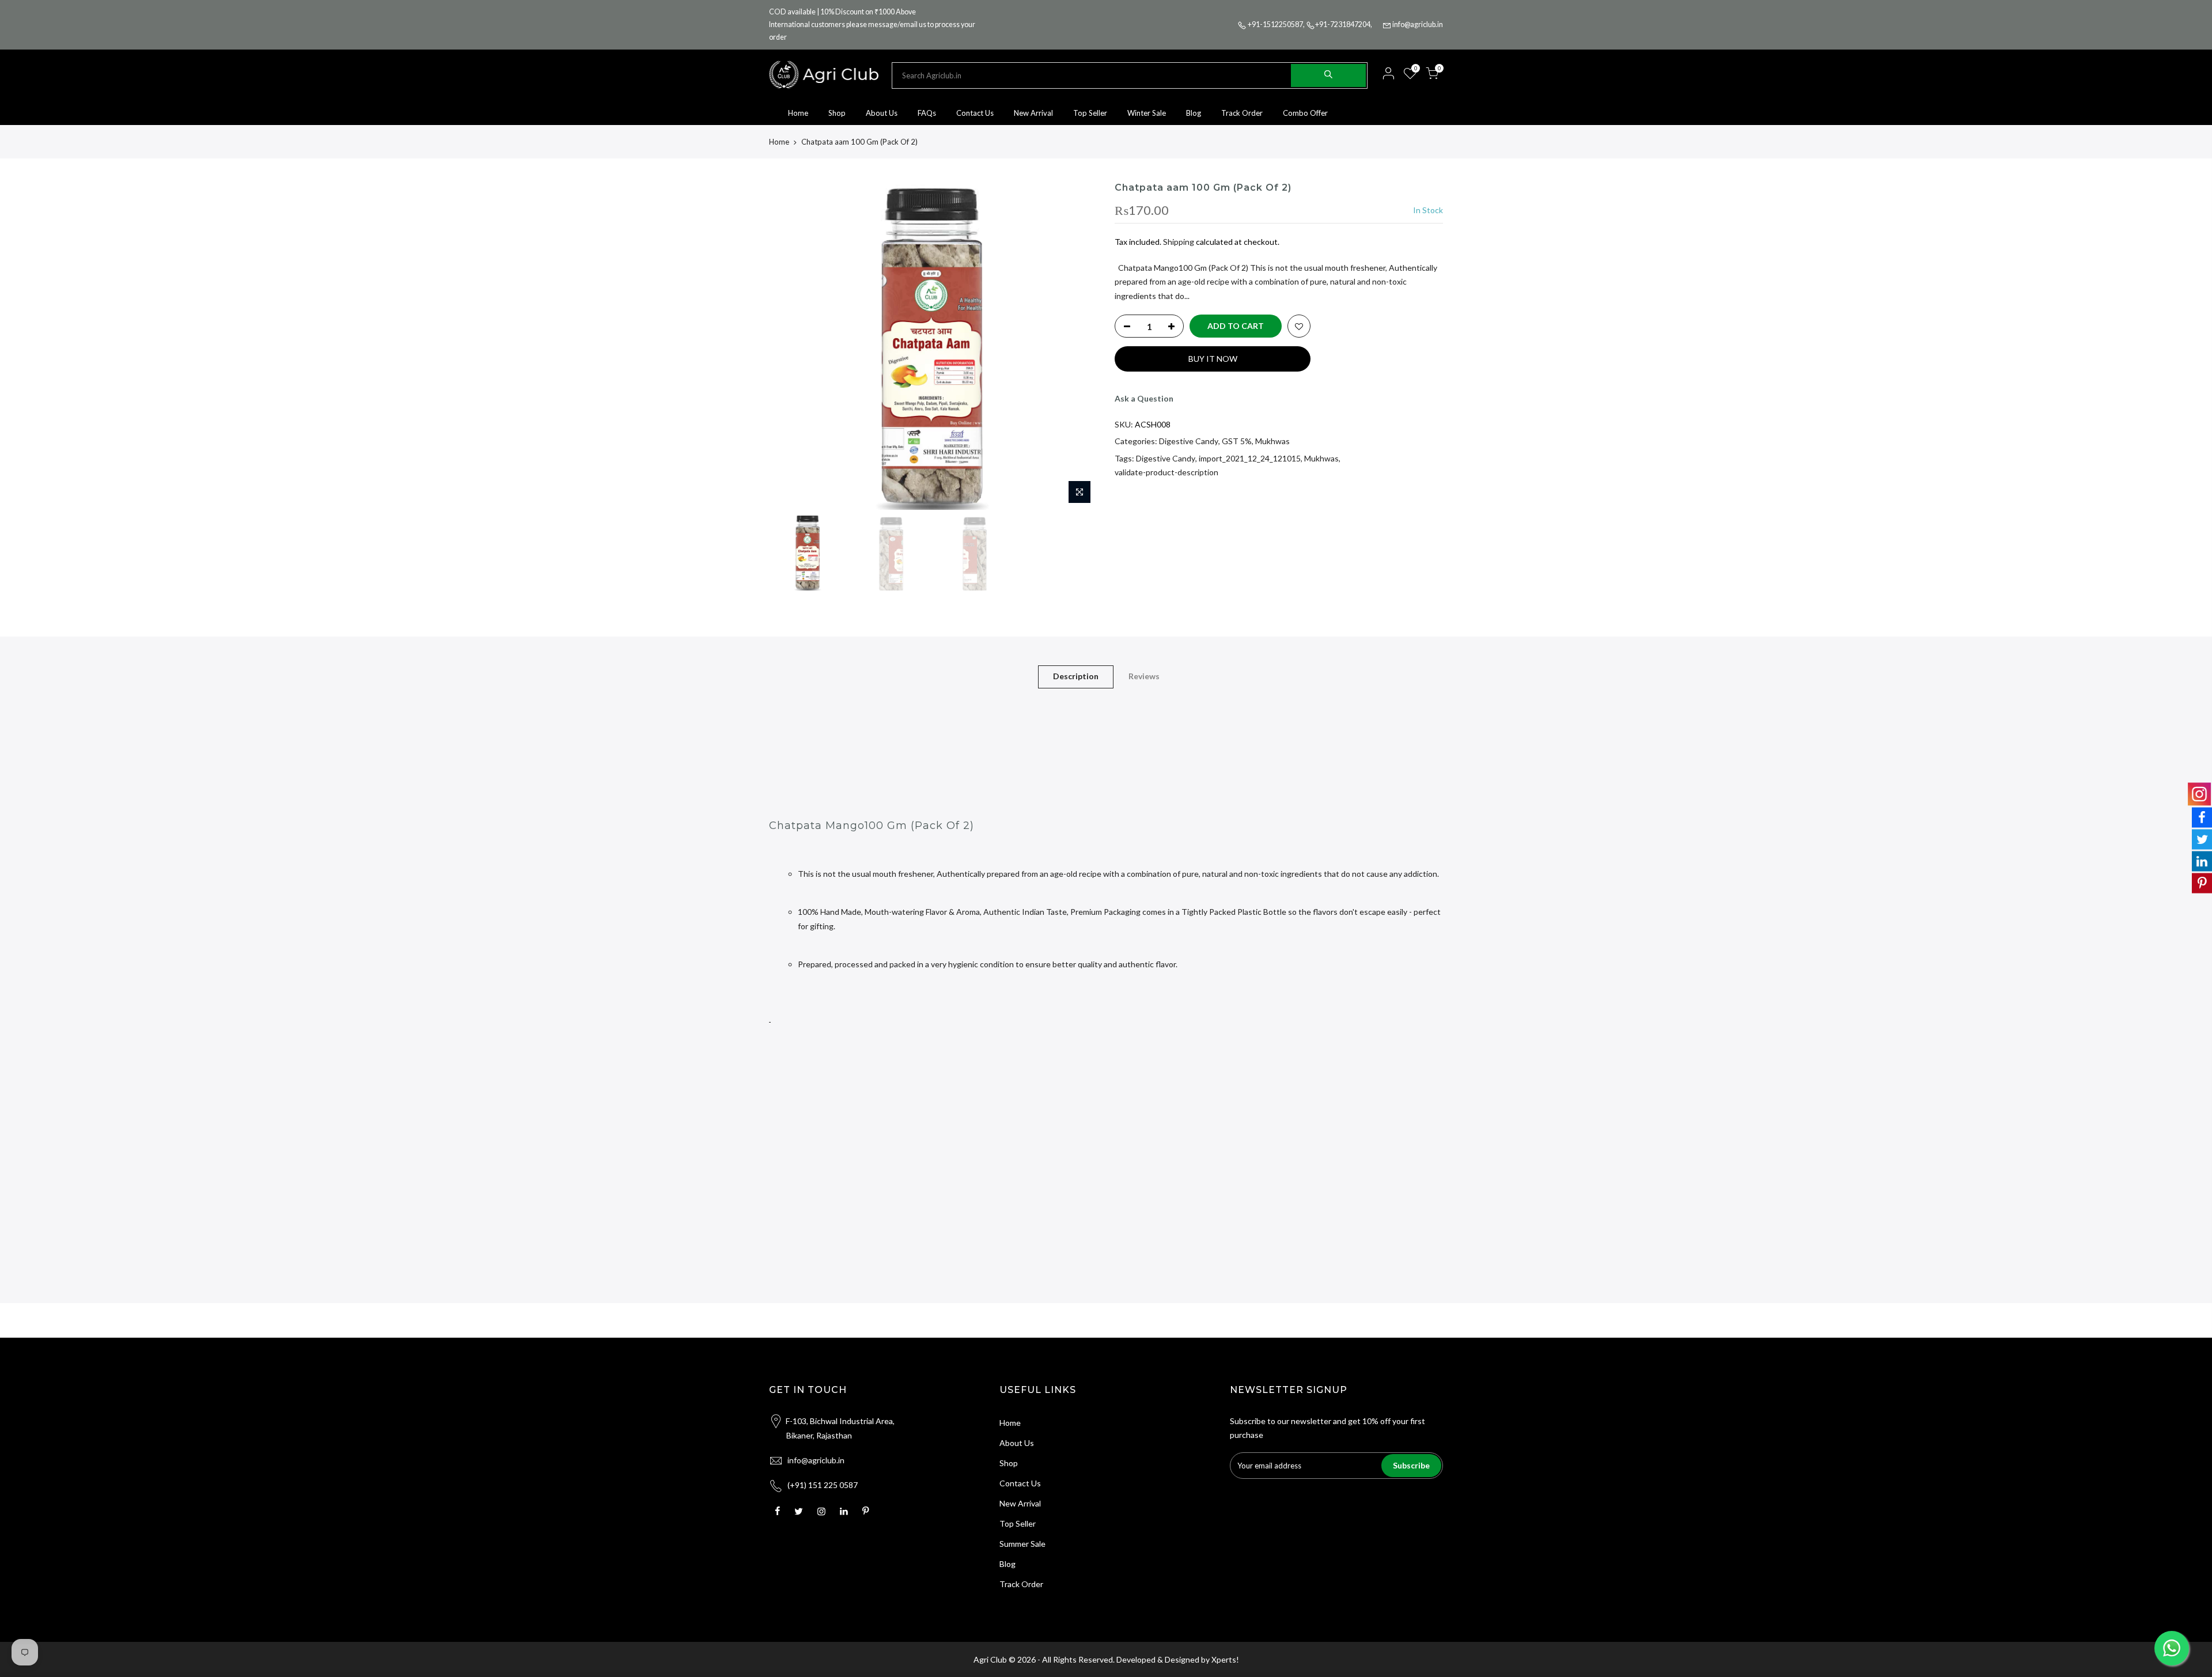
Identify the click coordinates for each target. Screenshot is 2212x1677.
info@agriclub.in (1418, 24)
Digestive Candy (1189, 441)
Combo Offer (1305, 113)
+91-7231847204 (1343, 24)
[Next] (1077, 346)
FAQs (927, 113)
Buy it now (1213, 359)
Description (1076, 676)
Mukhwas (1272, 441)
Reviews (1144, 676)
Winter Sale (1147, 113)
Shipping (1179, 242)
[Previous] (789, 346)
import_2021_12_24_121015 (1250, 458)
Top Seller (1090, 113)
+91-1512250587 (1275, 24)
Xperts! (1225, 1659)
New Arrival (1033, 113)
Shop (837, 113)
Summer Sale (1022, 1544)
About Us (882, 113)
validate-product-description (1166, 472)
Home (798, 113)
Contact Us (975, 113)
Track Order (1242, 113)
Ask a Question (1144, 398)
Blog (1194, 113)
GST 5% (1237, 441)
